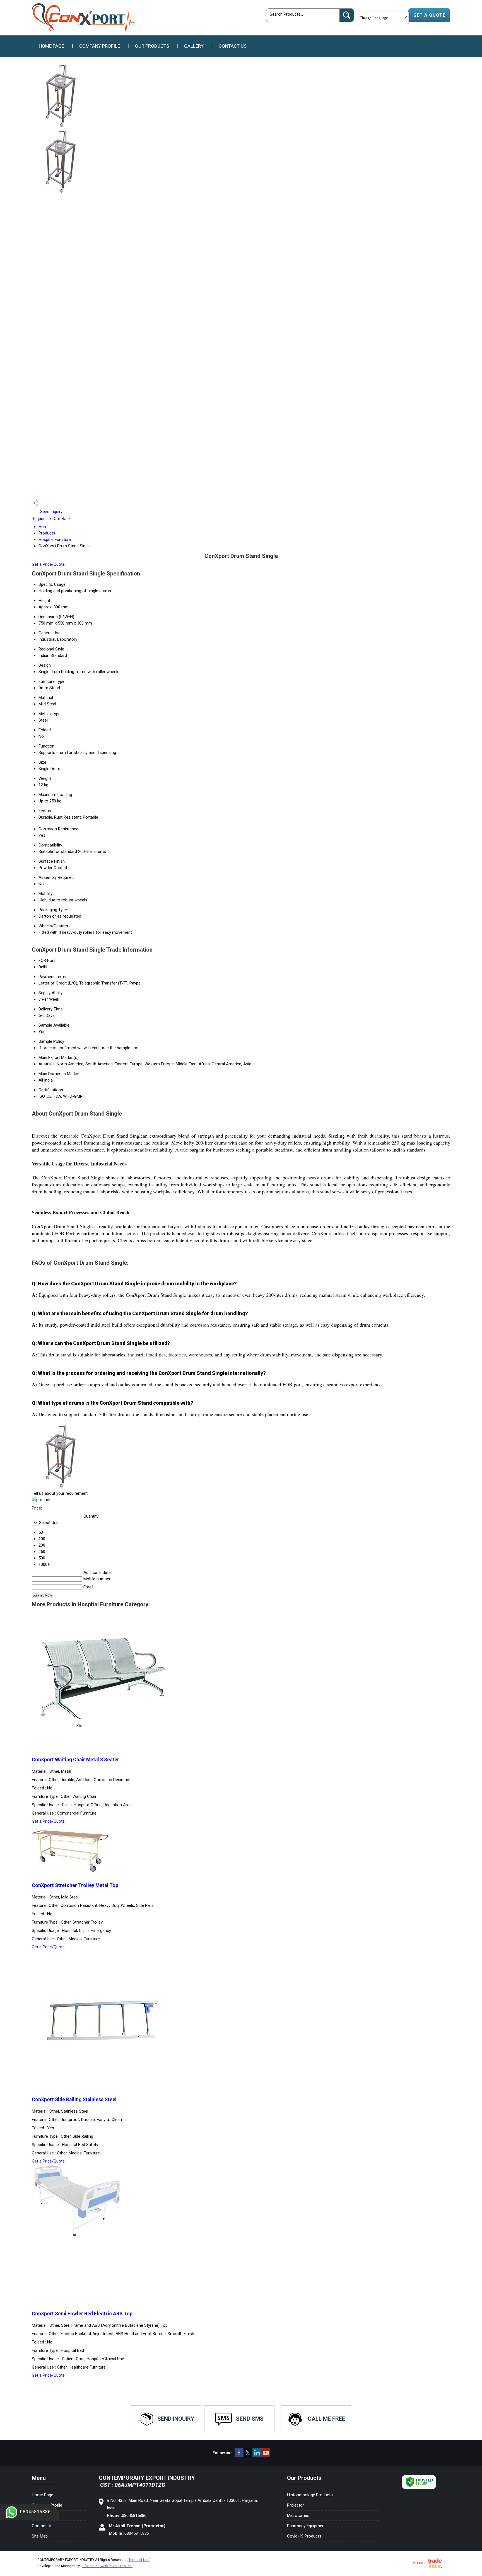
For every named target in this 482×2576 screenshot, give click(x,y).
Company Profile (100, 46)
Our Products (152, 46)
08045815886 (35, 2512)
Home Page (51, 46)
